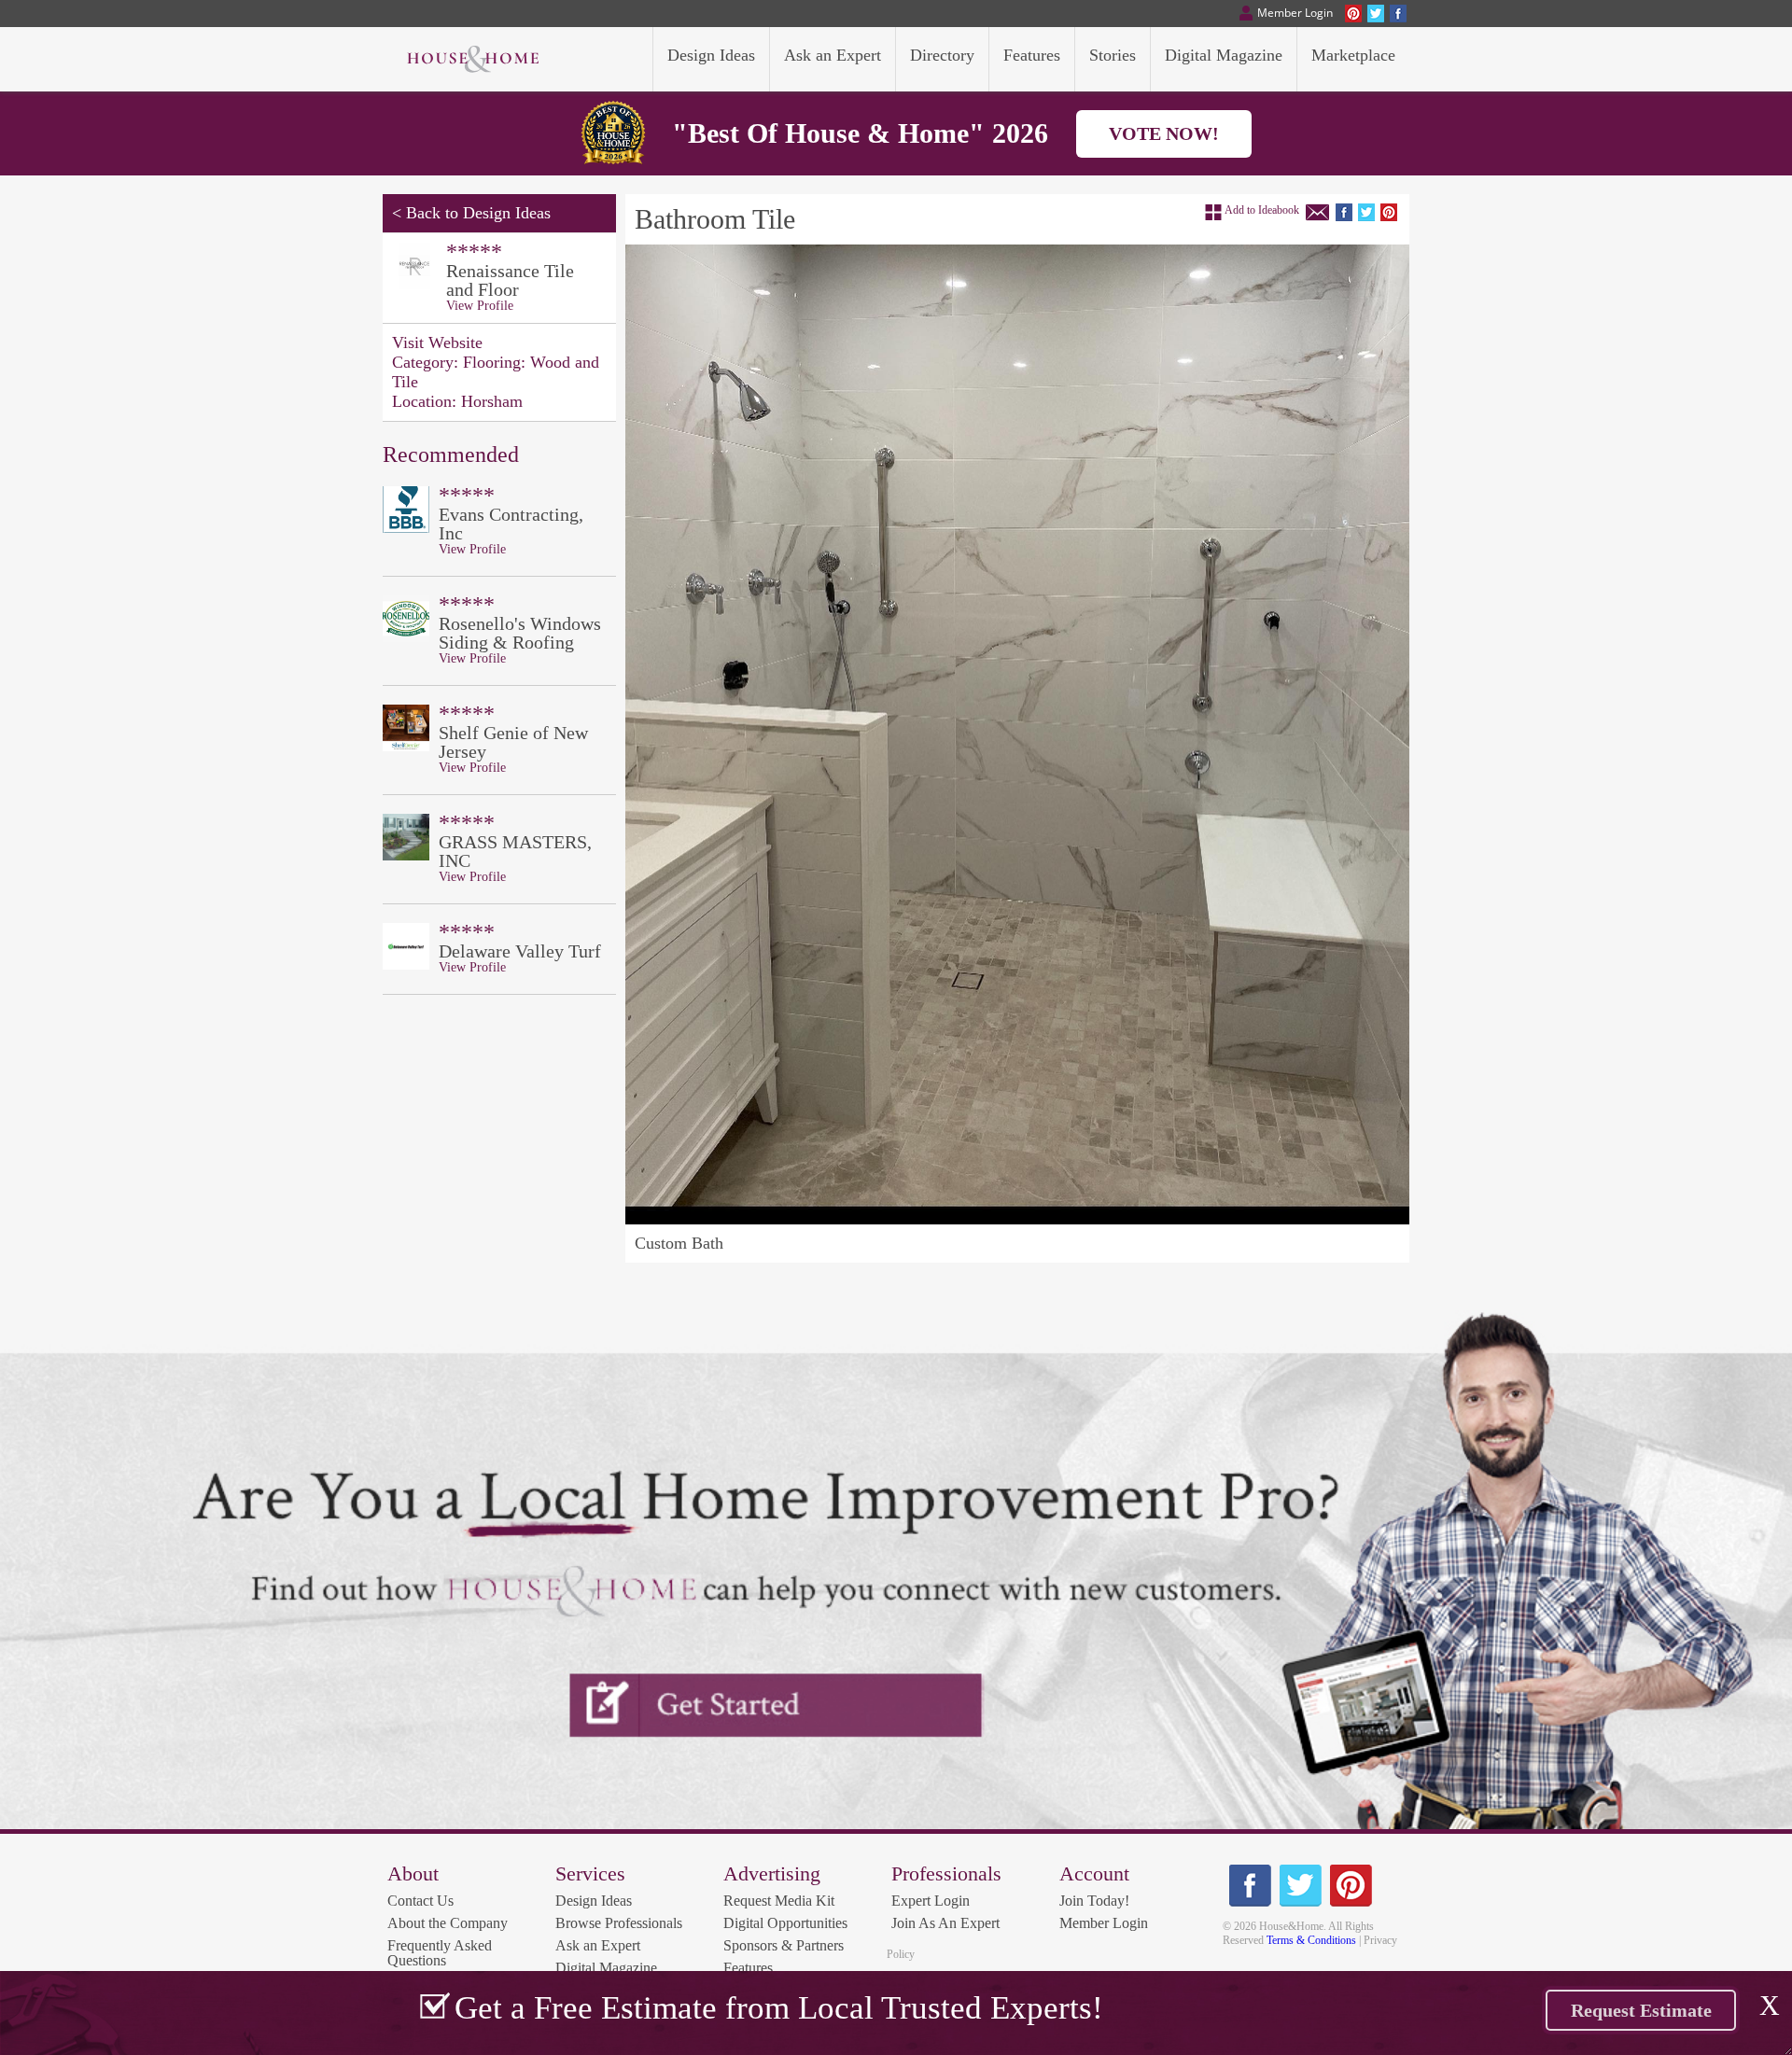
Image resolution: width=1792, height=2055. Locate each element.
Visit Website (437, 342)
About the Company (448, 1923)
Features (748, 1968)
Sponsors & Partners (784, 1945)
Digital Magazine (606, 1968)
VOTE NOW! (1164, 133)
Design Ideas (594, 1901)
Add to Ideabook (1262, 210)
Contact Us (420, 1901)
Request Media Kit (779, 1901)
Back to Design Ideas (478, 213)
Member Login (1104, 1923)
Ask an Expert (598, 1945)
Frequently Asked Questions (440, 1953)
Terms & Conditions (1311, 1940)
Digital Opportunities (785, 1923)
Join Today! (1094, 1901)
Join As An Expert (945, 1923)
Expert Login (931, 1901)
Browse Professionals (619, 1923)
